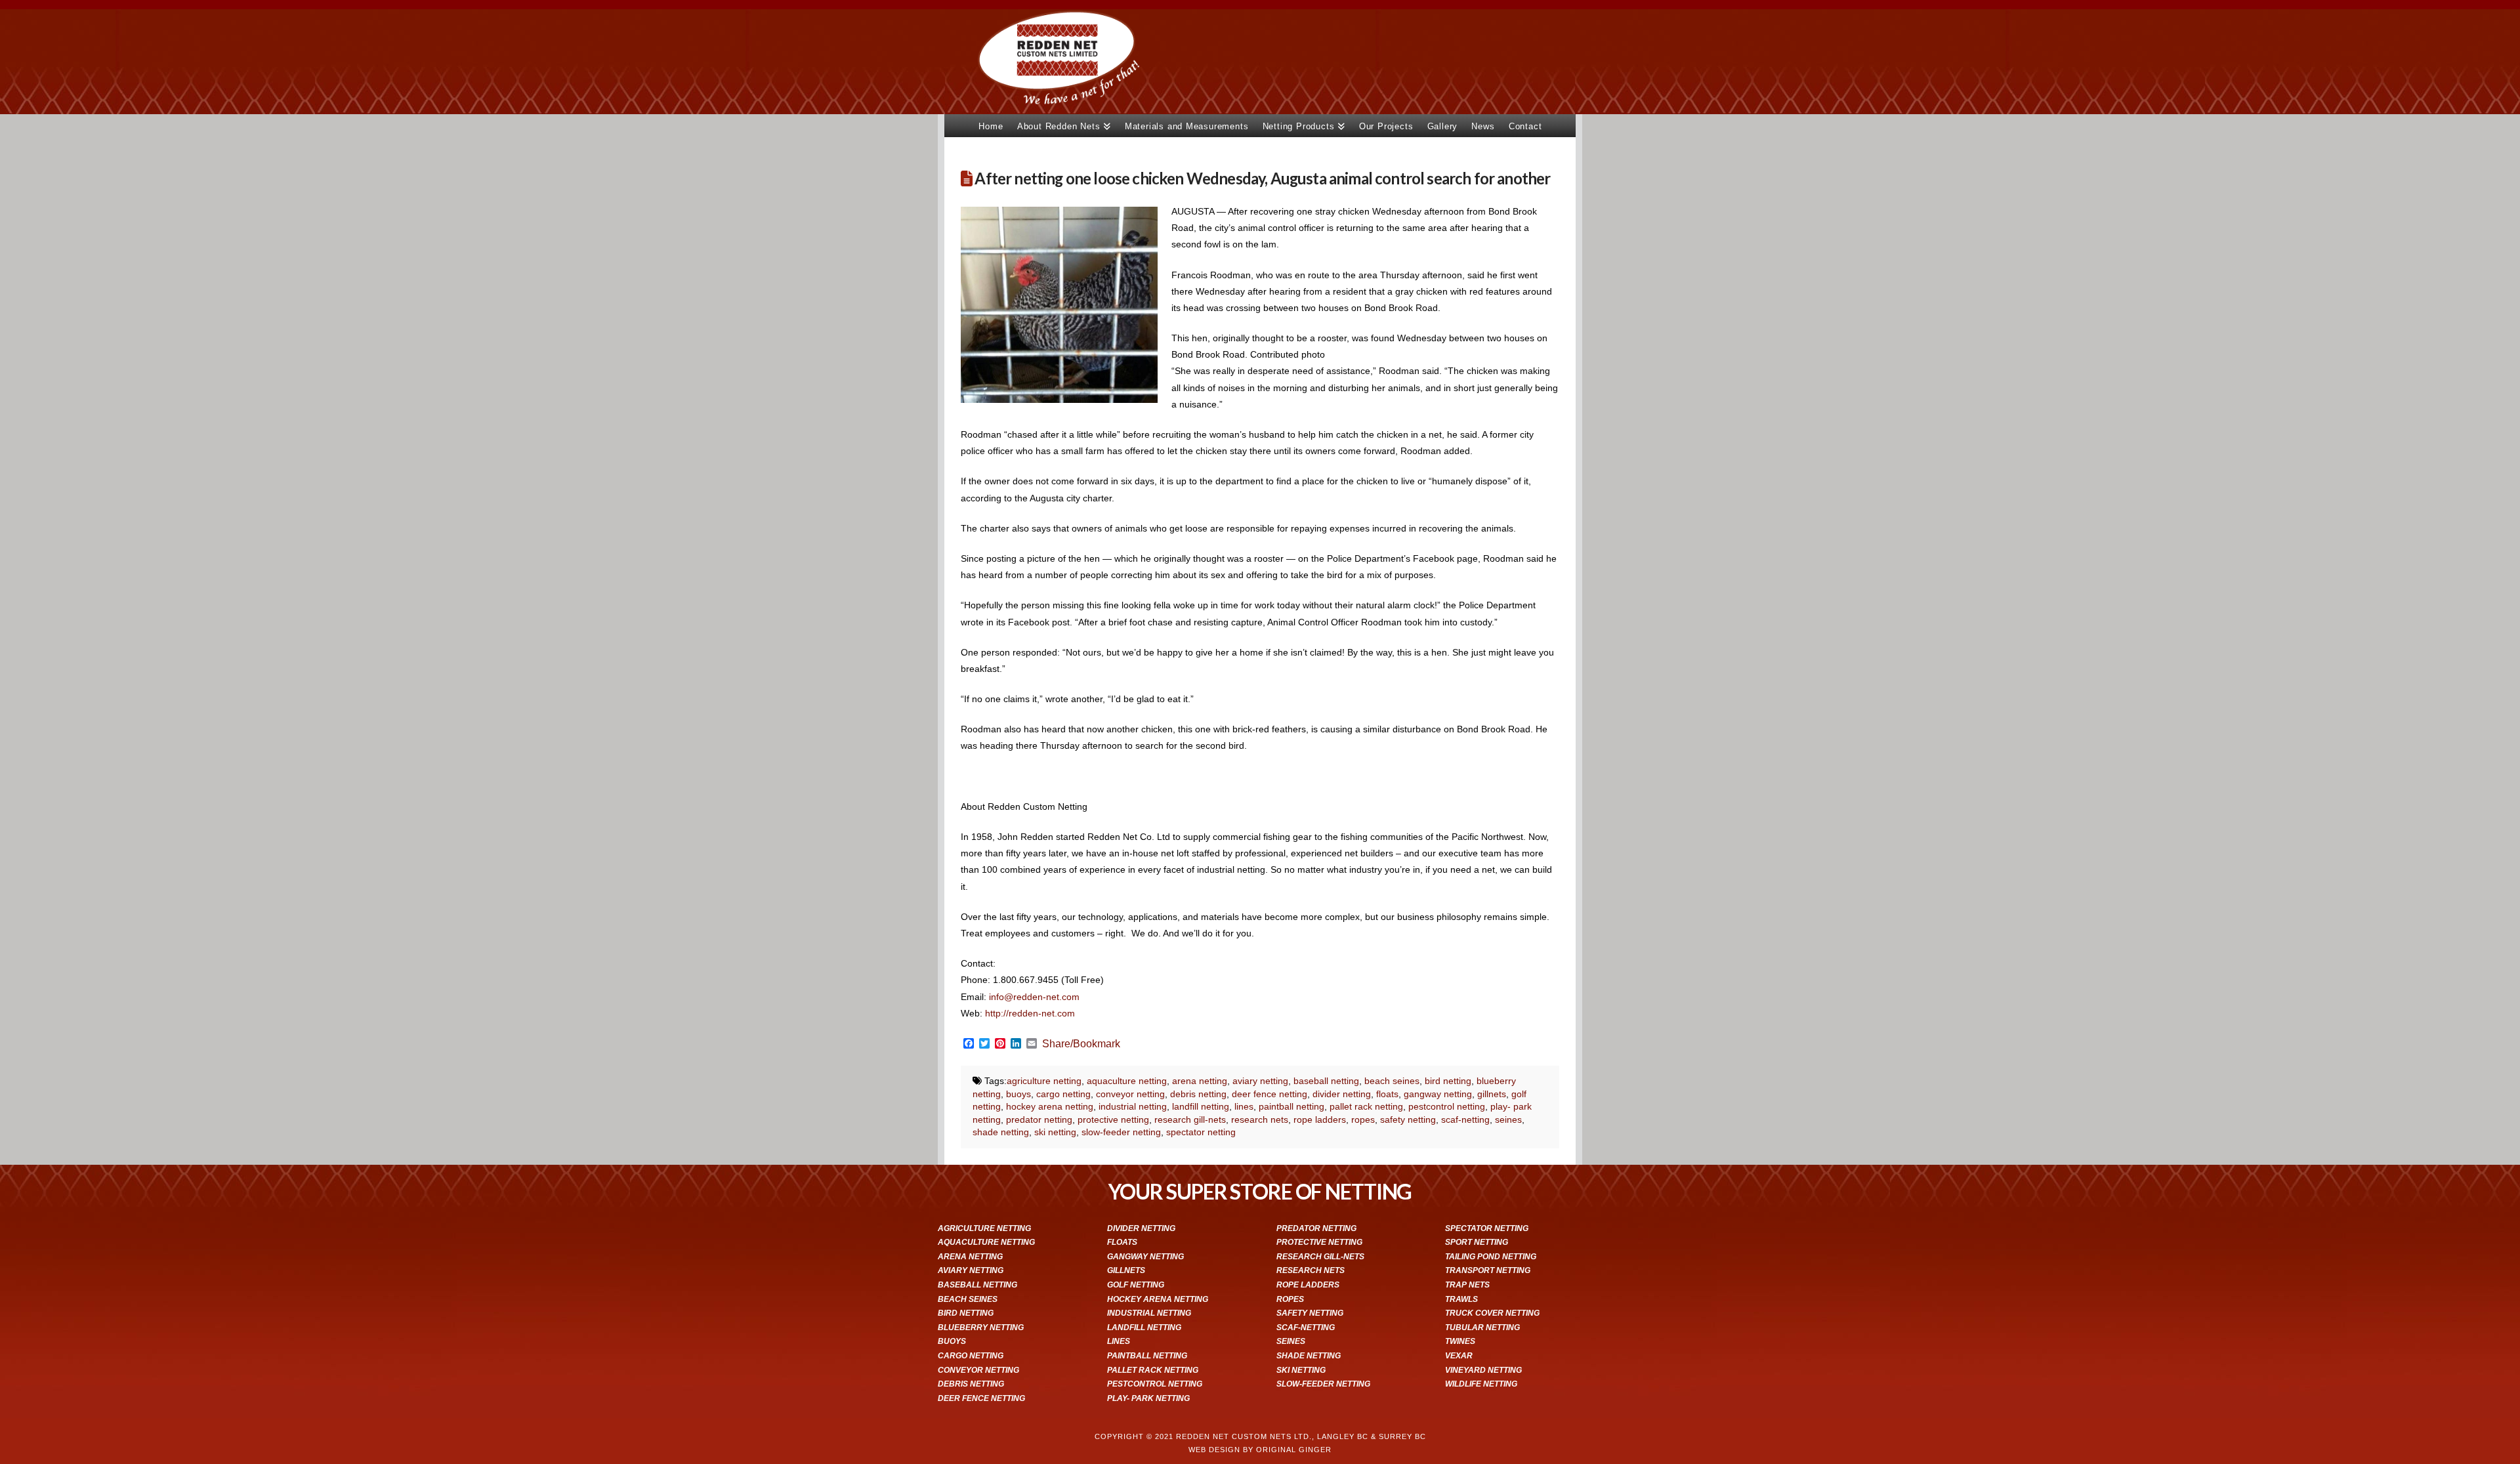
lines (1244, 1106)
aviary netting (1260, 1081)
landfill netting (1201, 1106)
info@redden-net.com (1034, 997)
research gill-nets (1190, 1119)
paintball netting (1291, 1106)
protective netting (1113, 1119)
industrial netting (1133, 1106)
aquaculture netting (1127, 1081)
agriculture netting (1044, 1081)
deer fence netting (1270, 1094)
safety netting (1408, 1119)
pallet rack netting (1366, 1106)
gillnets (1492, 1094)
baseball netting (1326, 1081)
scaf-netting (1465, 1119)
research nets (1260, 1119)
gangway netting (1438, 1094)
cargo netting (1063, 1094)
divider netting (1342, 1094)
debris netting (1198, 1094)
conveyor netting (1130, 1094)
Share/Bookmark (1081, 1044)
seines (1508, 1119)
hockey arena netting (1050, 1106)
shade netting (1001, 1132)
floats (1387, 1094)
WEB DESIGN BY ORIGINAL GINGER (1260, 1450)
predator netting (1039, 1119)
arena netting (1200, 1081)
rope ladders (1320, 1119)
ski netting (1055, 1132)
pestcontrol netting (1447, 1106)
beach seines (1392, 1081)
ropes (1363, 1119)
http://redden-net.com (1030, 1013)
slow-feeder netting (1121, 1132)
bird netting (1448, 1081)
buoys (1018, 1094)
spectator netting (1201, 1132)
